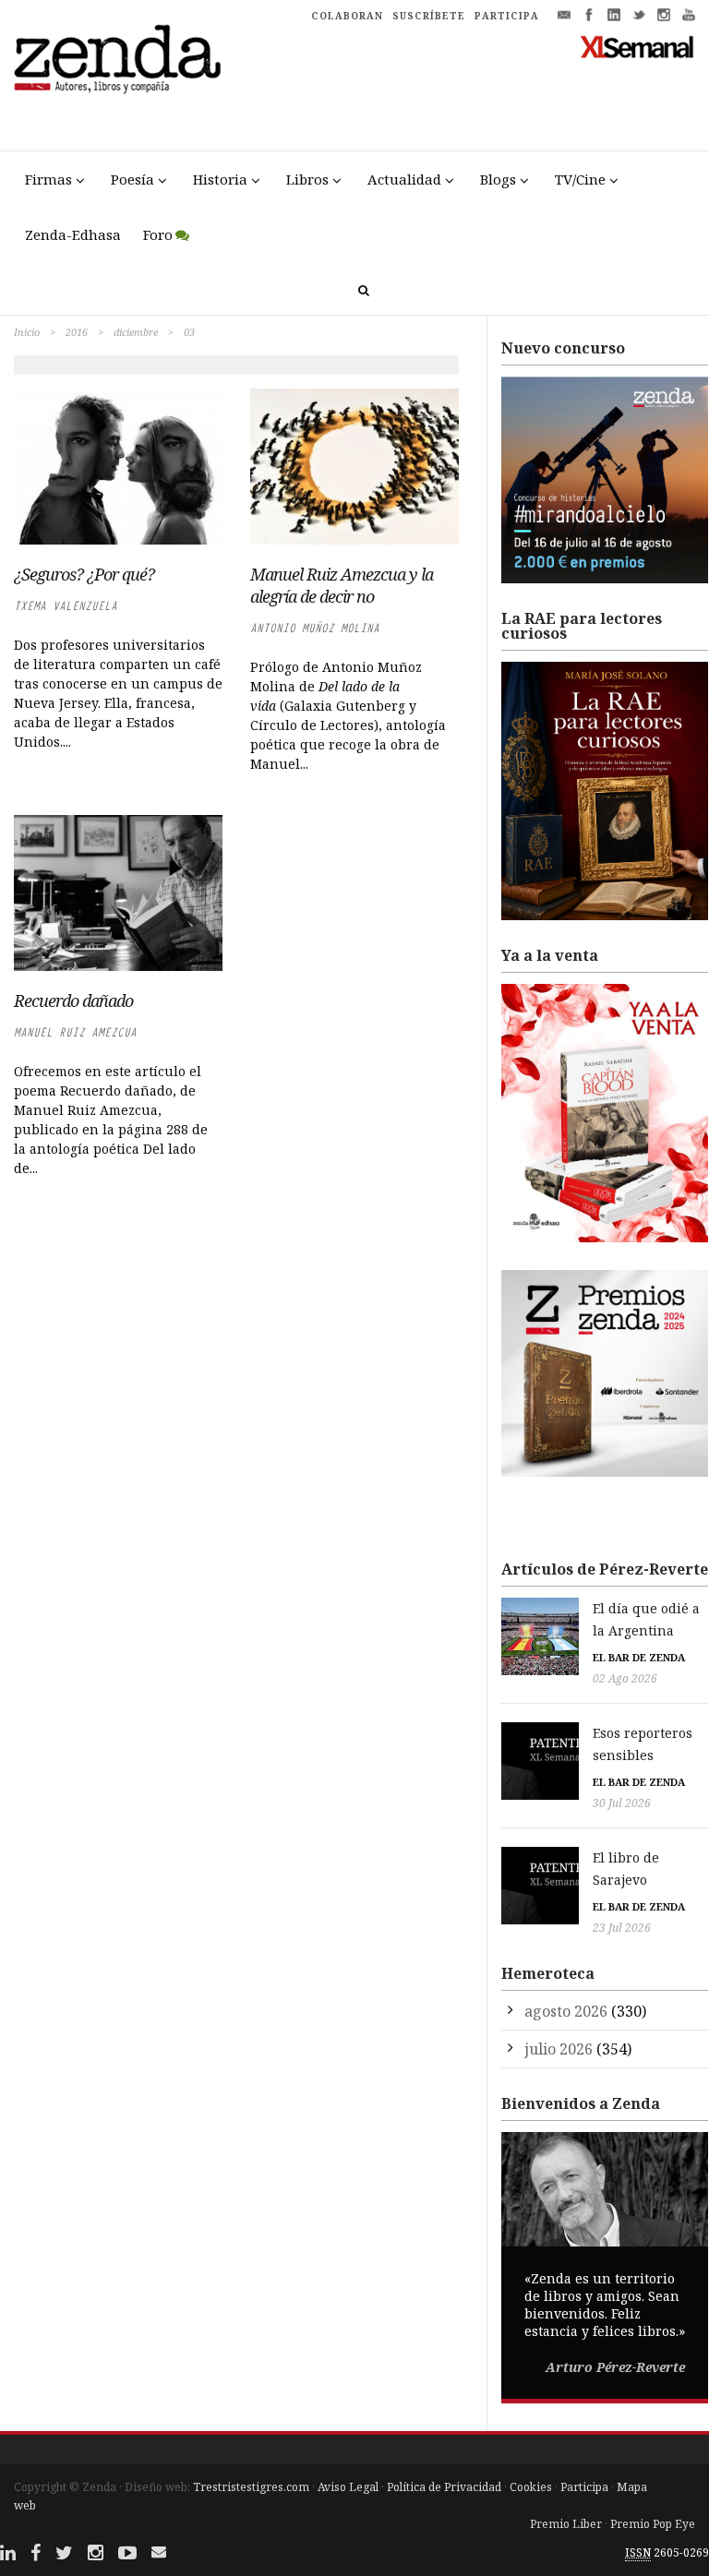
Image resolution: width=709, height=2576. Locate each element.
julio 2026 (559, 2049)
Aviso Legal (348, 2487)
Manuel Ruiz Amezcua (75, 1032)
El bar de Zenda (639, 1657)
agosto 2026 (566, 2011)
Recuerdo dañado (73, 1000)
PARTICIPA (507, 16)
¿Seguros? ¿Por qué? (84, 574)
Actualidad (404, 179)
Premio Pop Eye (653, 2524)
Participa (584, 2487)
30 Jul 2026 (622, 1803)
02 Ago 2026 (625, 1678)
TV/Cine (580, 179)
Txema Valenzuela (66, 606)
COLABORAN (347, 16)
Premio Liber (566, 2524)
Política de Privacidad (444, 2487)
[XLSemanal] (637, 46)
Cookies (531, 2487)
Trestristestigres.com (251, 2487)
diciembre (136, 332)
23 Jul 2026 (622, 1928)
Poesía (132, 179)
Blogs (498, 179)
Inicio (27, 332)
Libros (307, 179)
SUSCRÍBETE (429, 16)
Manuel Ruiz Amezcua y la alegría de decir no (342, 585)
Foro (158, 234)
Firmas (48, 179)
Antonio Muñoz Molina (315, 628)
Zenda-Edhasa (73, 234)
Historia (220, 179)
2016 (77, 332)
